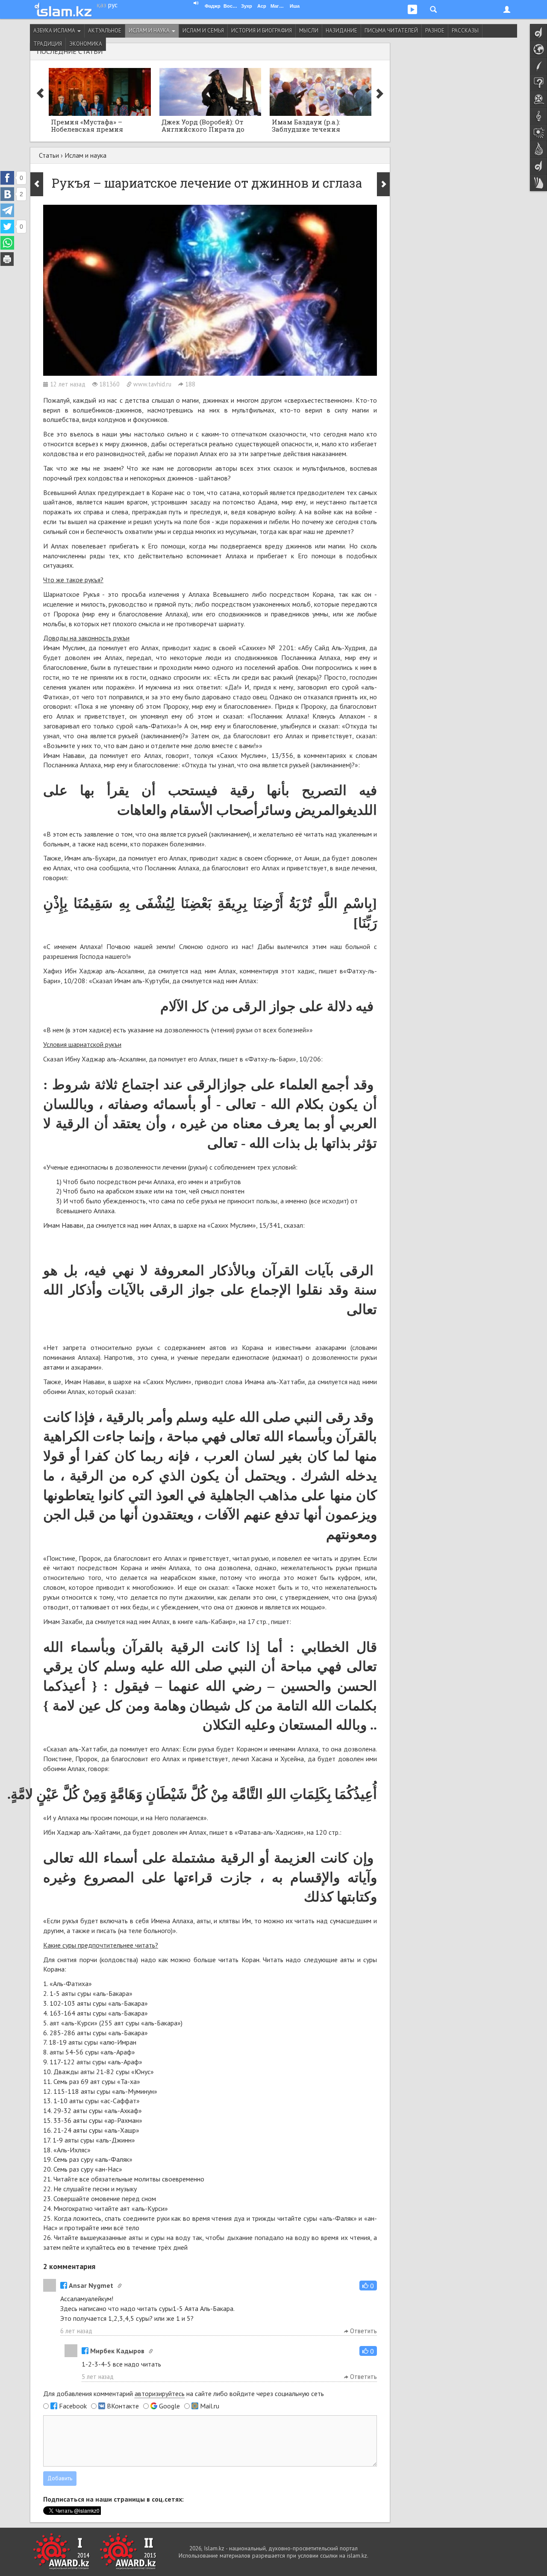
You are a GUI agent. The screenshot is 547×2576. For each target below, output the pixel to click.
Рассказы (465, 31)
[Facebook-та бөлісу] (7, 178)
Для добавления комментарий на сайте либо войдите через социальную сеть (184, 2393)
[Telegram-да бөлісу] (7, 210)
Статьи (49, 155)
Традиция (48, 44)
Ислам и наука (150, 31)
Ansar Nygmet (91, 2285)
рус (113, 5)
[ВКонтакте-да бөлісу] (7, 194)
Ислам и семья (203, 31)
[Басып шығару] (7, 259)
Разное (435, 31)
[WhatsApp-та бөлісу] (7, 243)
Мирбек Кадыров (117, 2351)
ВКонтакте (123, 2406)
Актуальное (105, 31)
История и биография (262, 31)
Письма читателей (391, 31)
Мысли (309, 31)
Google (169, 2406)
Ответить (363, 2331)
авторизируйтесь (160, 2393)
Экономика (86, 44)
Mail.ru (210, 2406)
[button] (368, 2286)
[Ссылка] (120, 2286)
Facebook (73, 2406)
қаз (101, 5)
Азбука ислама (55, 31)
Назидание (341, 31)
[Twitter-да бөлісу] (7, 227)
